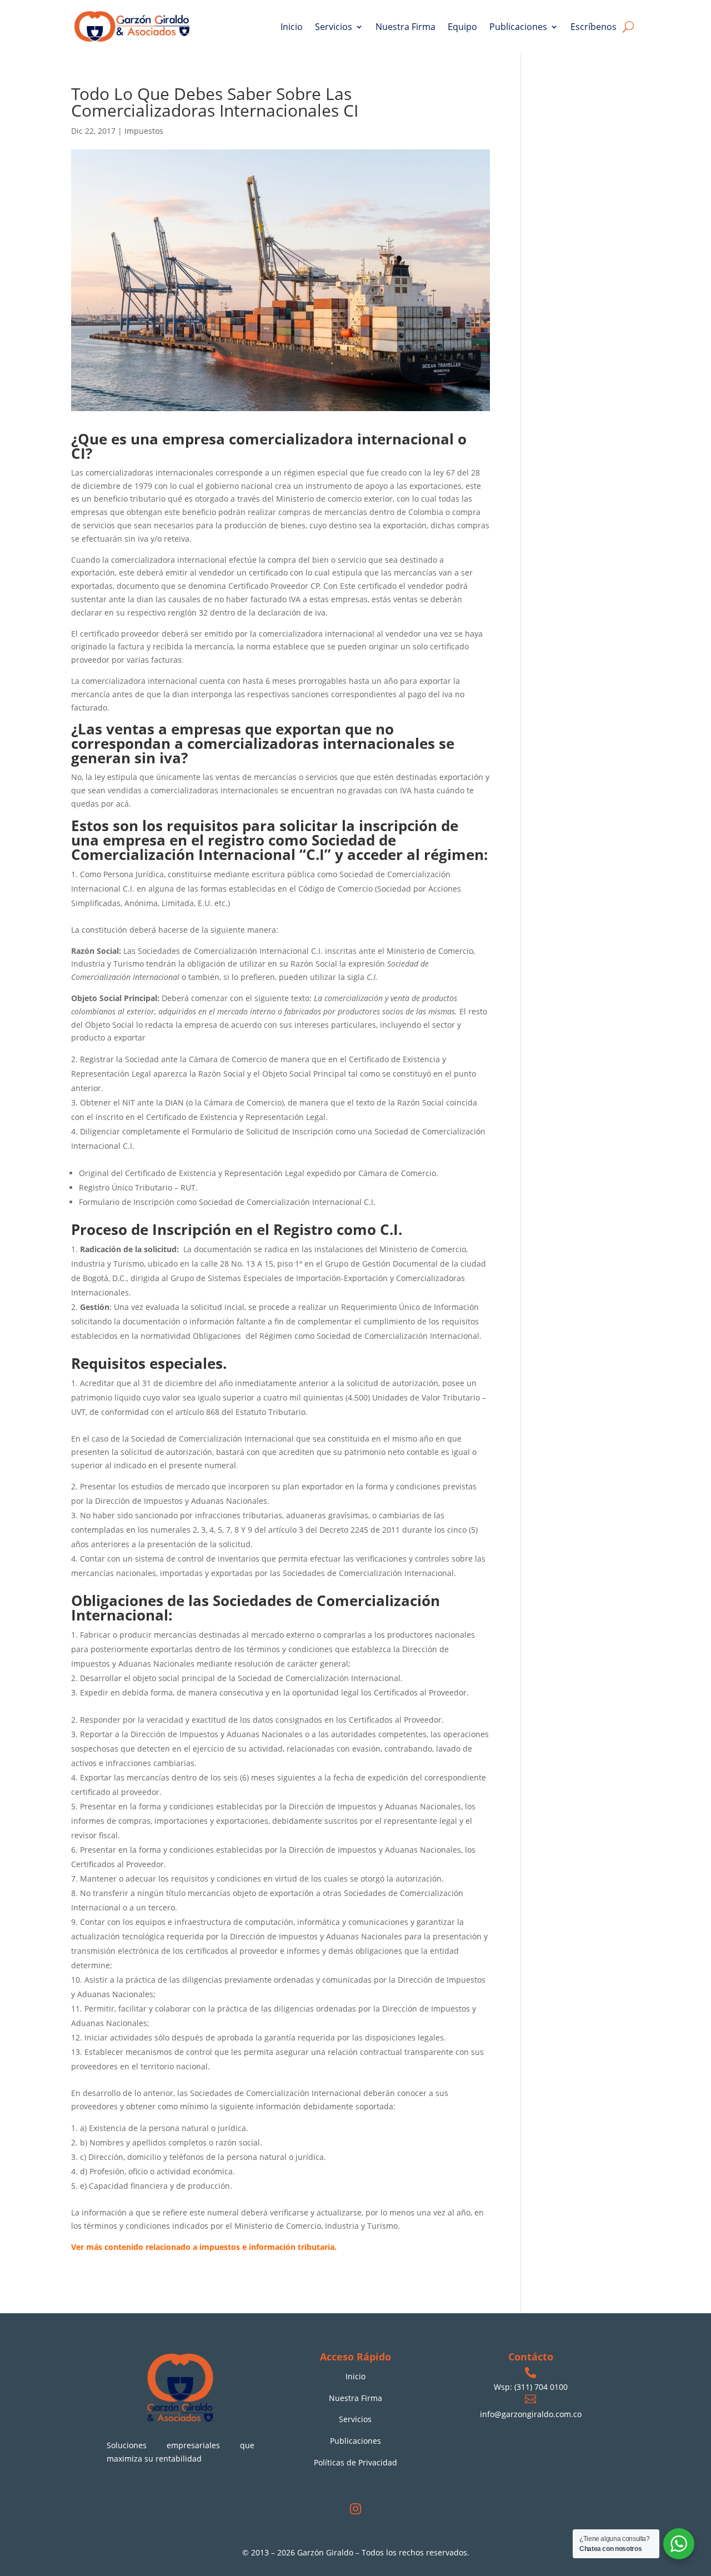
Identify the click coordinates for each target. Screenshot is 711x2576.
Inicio (292, 27)
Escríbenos (594, 27)
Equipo (462, 27)
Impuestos (144, 131)
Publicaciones (518, 27)
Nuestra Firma (405, 27)
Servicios (334, 27)
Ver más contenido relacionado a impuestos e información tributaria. (204, 2247)
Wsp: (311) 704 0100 (531, 2387)
